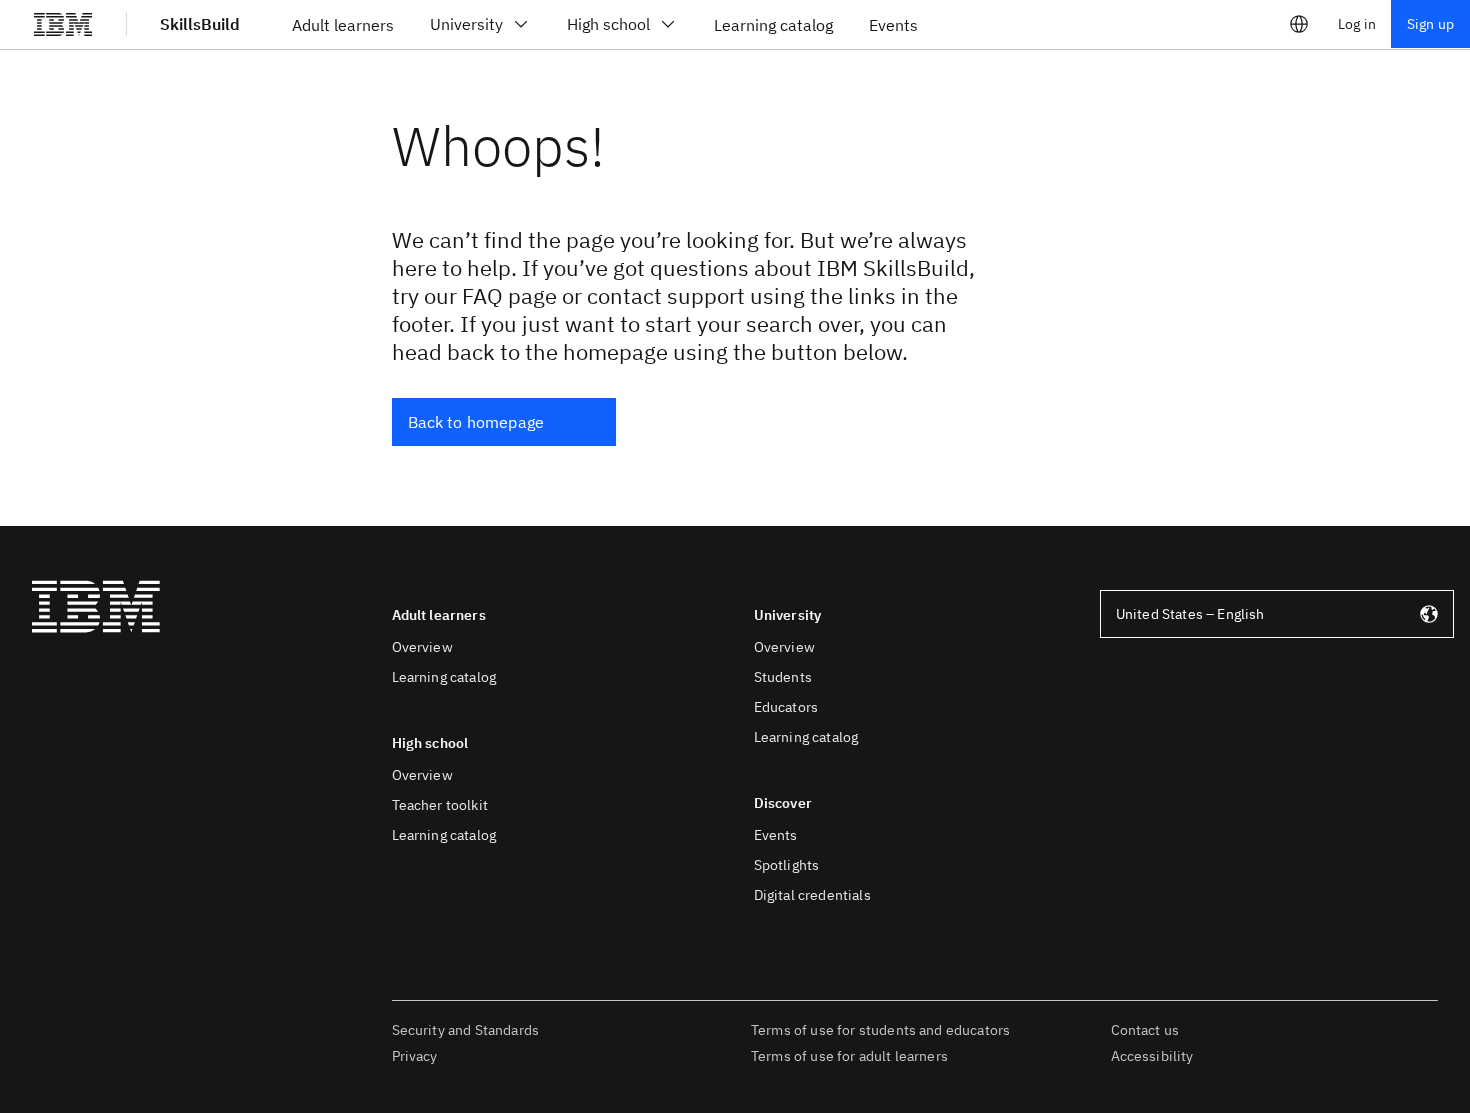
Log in (1357, 24)
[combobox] (1277, 614)
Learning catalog (444, 677)
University (466, 24)
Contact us (1145, 1030)
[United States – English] (1299, 24)
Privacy (415, 1056)
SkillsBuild (200, 24)
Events (776, 835)
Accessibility (1152, 1056)
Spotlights (787, 865)
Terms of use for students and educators (880, 1030)
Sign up (1430, 24)
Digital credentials (812, 895)
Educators (786, 707)
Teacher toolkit (440, 805)
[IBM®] (63, 24)
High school (608, 24)
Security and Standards (466, 1030)
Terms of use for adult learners (849, 1056)
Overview (422, 647)
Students (783, 677)
